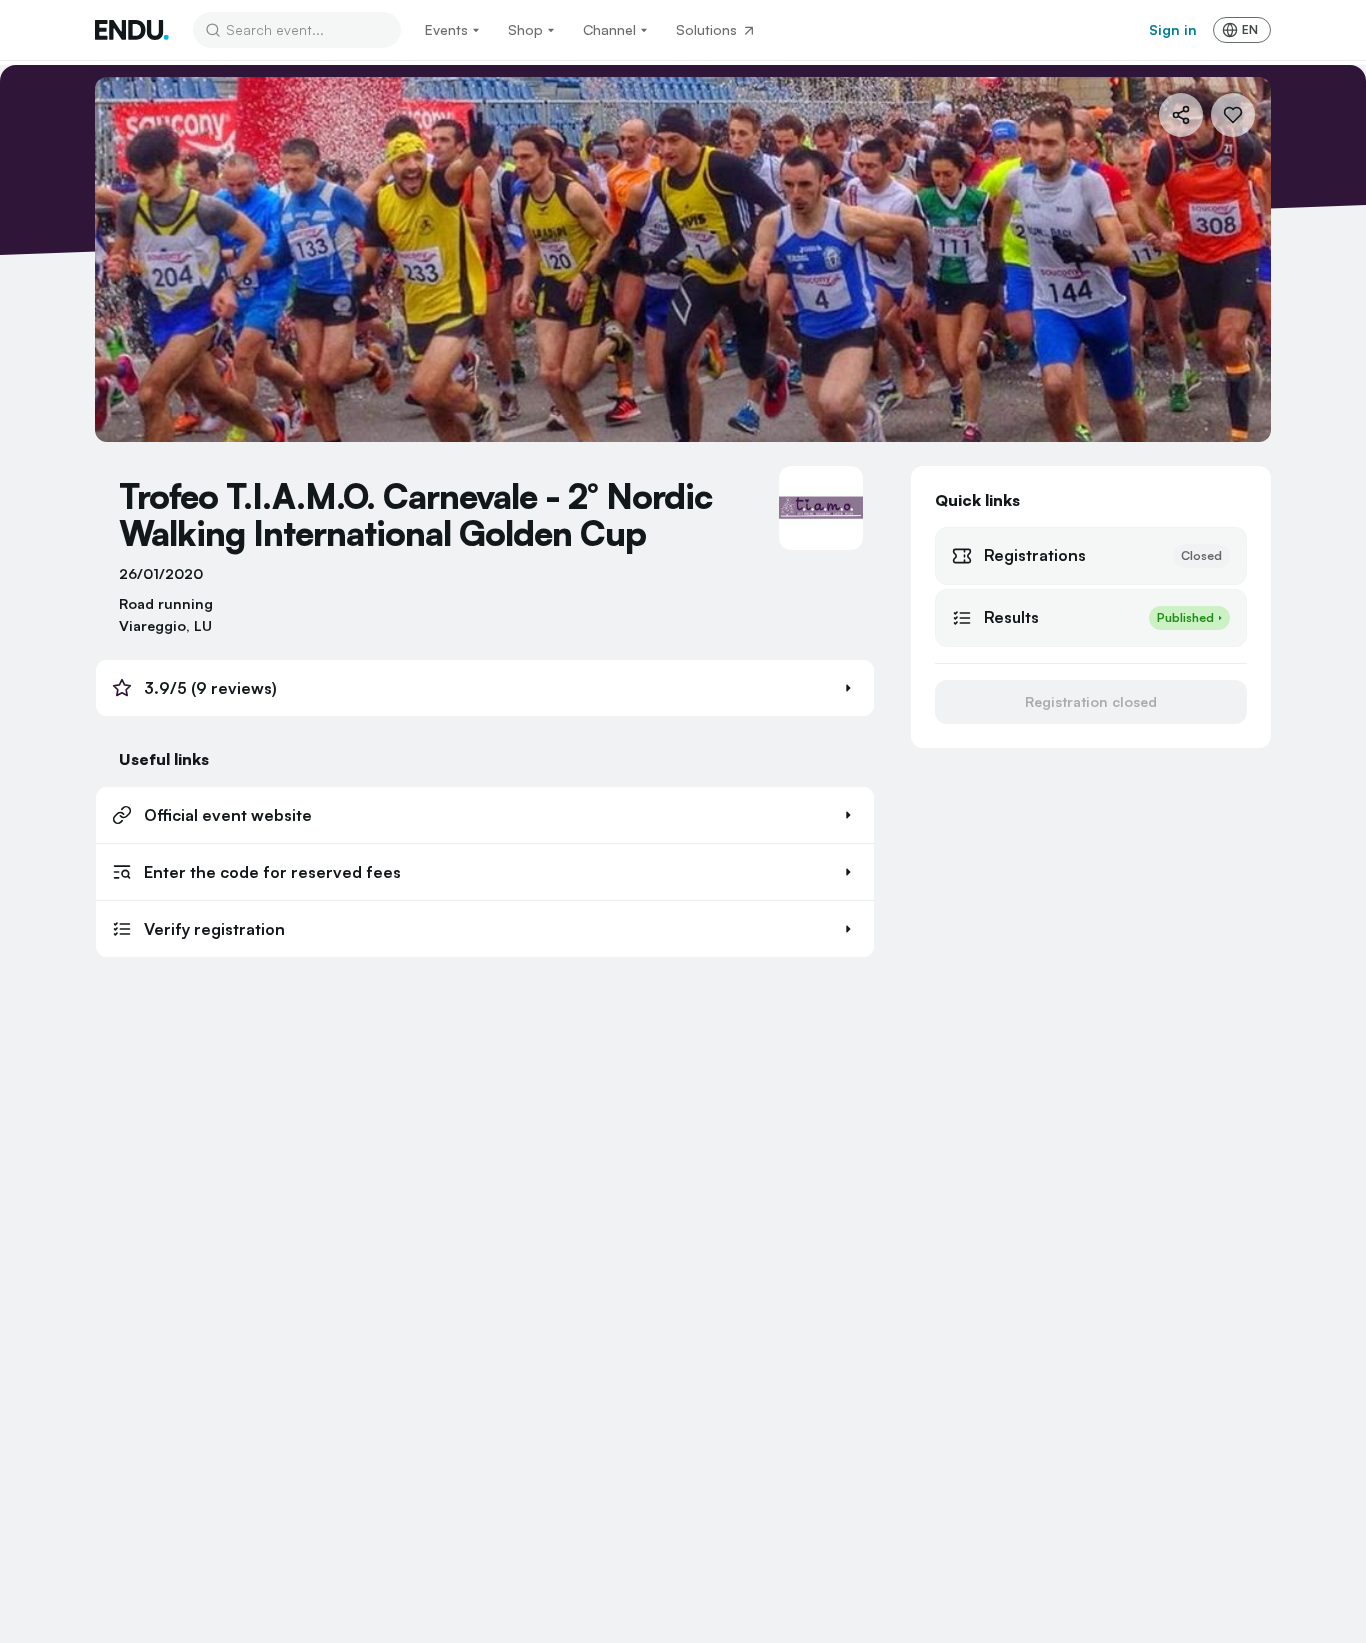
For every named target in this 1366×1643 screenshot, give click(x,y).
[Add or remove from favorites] (1233, 115)
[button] (485, 688)
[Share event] (1181, 115)
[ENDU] (132, 30)
